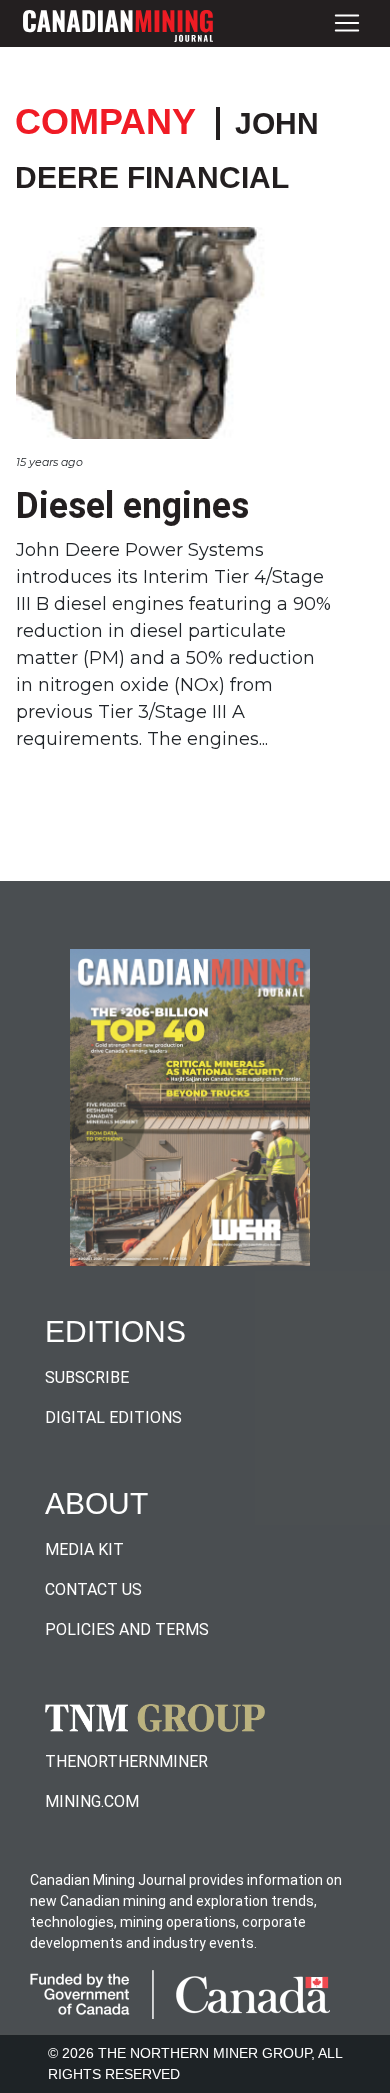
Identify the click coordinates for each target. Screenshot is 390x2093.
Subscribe (87, 1377)
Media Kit (84, 1549)
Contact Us (93, 1589)
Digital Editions (113, 1417)
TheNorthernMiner (126, 1761)
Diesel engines (132, 506)
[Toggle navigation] (347, 23)
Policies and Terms (127, 1629)
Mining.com (92, 1801)
